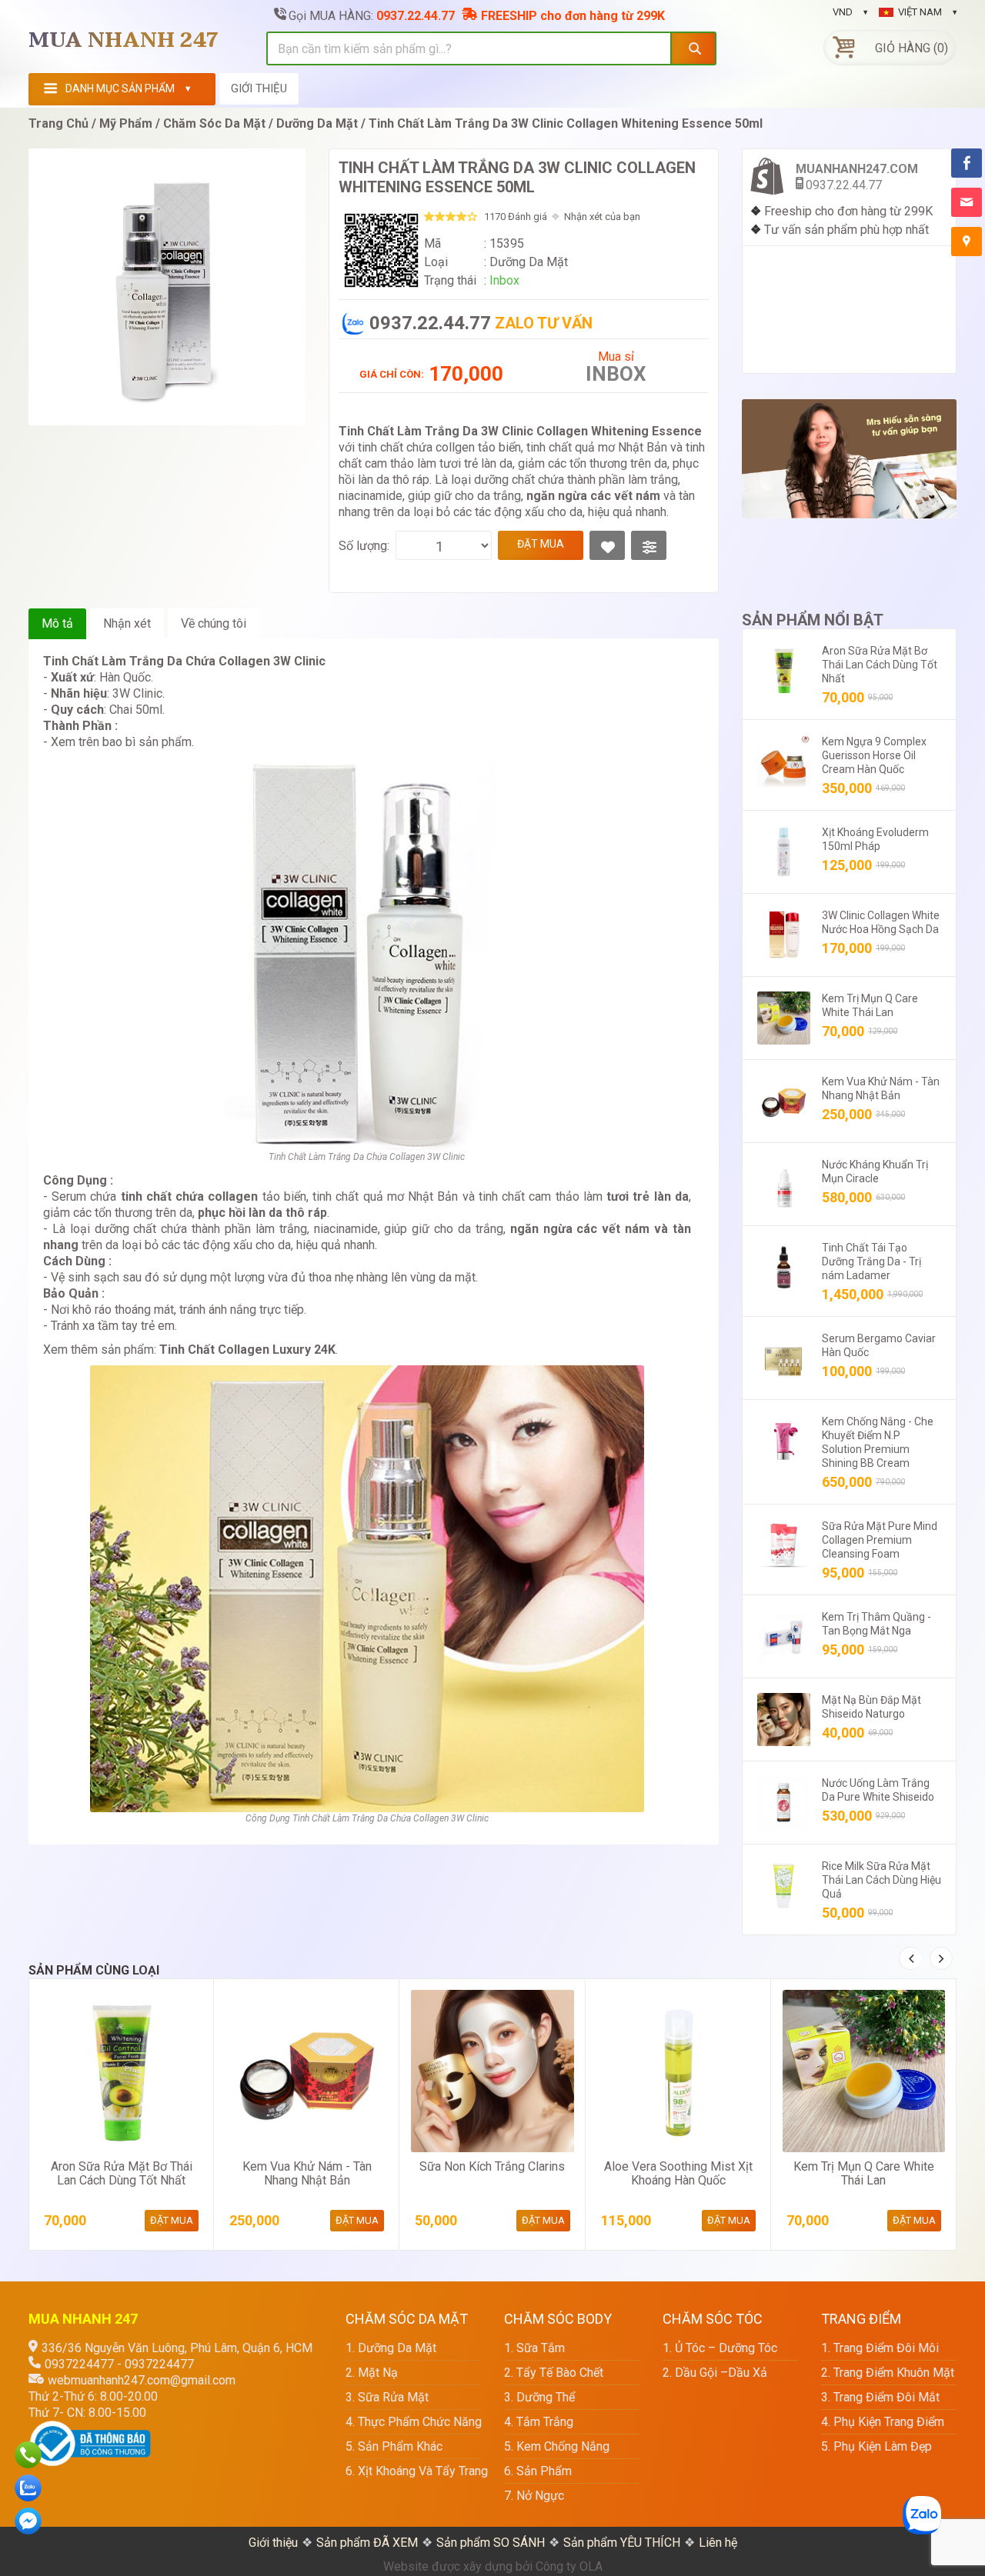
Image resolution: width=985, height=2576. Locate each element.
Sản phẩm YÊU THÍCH (622, 2543)
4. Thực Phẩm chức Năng (413, 2422)
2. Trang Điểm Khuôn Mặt (888, 2373)
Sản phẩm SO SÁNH (491, 2543)
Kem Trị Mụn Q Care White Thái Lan (864, 2173)
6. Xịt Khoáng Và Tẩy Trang (413, 2471)
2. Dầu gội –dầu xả (715, 2373)
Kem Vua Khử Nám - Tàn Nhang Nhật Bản (307, 2173)
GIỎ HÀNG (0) (912, 48)
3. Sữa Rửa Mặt (387, 2397)
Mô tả (57, 623)
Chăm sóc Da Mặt (214, 123)
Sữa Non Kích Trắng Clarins (492, 2166)
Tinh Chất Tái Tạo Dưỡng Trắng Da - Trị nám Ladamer (871, 1261)
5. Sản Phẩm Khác (394, 2446)
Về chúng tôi (214, 623)
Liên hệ (718, 2543)
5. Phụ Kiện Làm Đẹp (876, 2446)
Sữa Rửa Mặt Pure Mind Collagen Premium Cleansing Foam (880, 1540)
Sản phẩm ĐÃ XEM (367, 2543)
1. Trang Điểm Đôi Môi (880, 2348)
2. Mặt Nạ (372, 2373)
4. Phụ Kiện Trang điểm (883, 2422)
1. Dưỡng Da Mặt (391, 2348)
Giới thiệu (273, 2543)
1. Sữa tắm (534, 2348)
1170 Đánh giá (516, 217)
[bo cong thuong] (90, 2429)
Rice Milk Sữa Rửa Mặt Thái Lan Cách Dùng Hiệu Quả (881, 1880)
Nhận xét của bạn (602, 217)
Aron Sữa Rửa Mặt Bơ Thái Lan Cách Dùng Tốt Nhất (880, 665)
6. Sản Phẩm (538, 2471)
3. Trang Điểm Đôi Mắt (880, 2397)
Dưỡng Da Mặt (317, 123)
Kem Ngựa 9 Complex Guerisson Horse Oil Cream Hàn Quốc (874, 755)
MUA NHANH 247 (124, 41)
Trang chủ (58, 123)
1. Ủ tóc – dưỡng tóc (720, 2348)
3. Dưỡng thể (539, 2397)
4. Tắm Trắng (539, 2422)
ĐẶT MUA (541, 544)
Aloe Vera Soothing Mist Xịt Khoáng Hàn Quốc (678, 2173)
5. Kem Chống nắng (557, 2446)
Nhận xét (127, 623)
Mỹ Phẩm (126, 123)
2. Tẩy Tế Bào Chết (554, 2373)
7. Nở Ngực (534, 2496)
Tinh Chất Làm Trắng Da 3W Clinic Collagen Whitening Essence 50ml (566, 123)
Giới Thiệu (259, 88)
